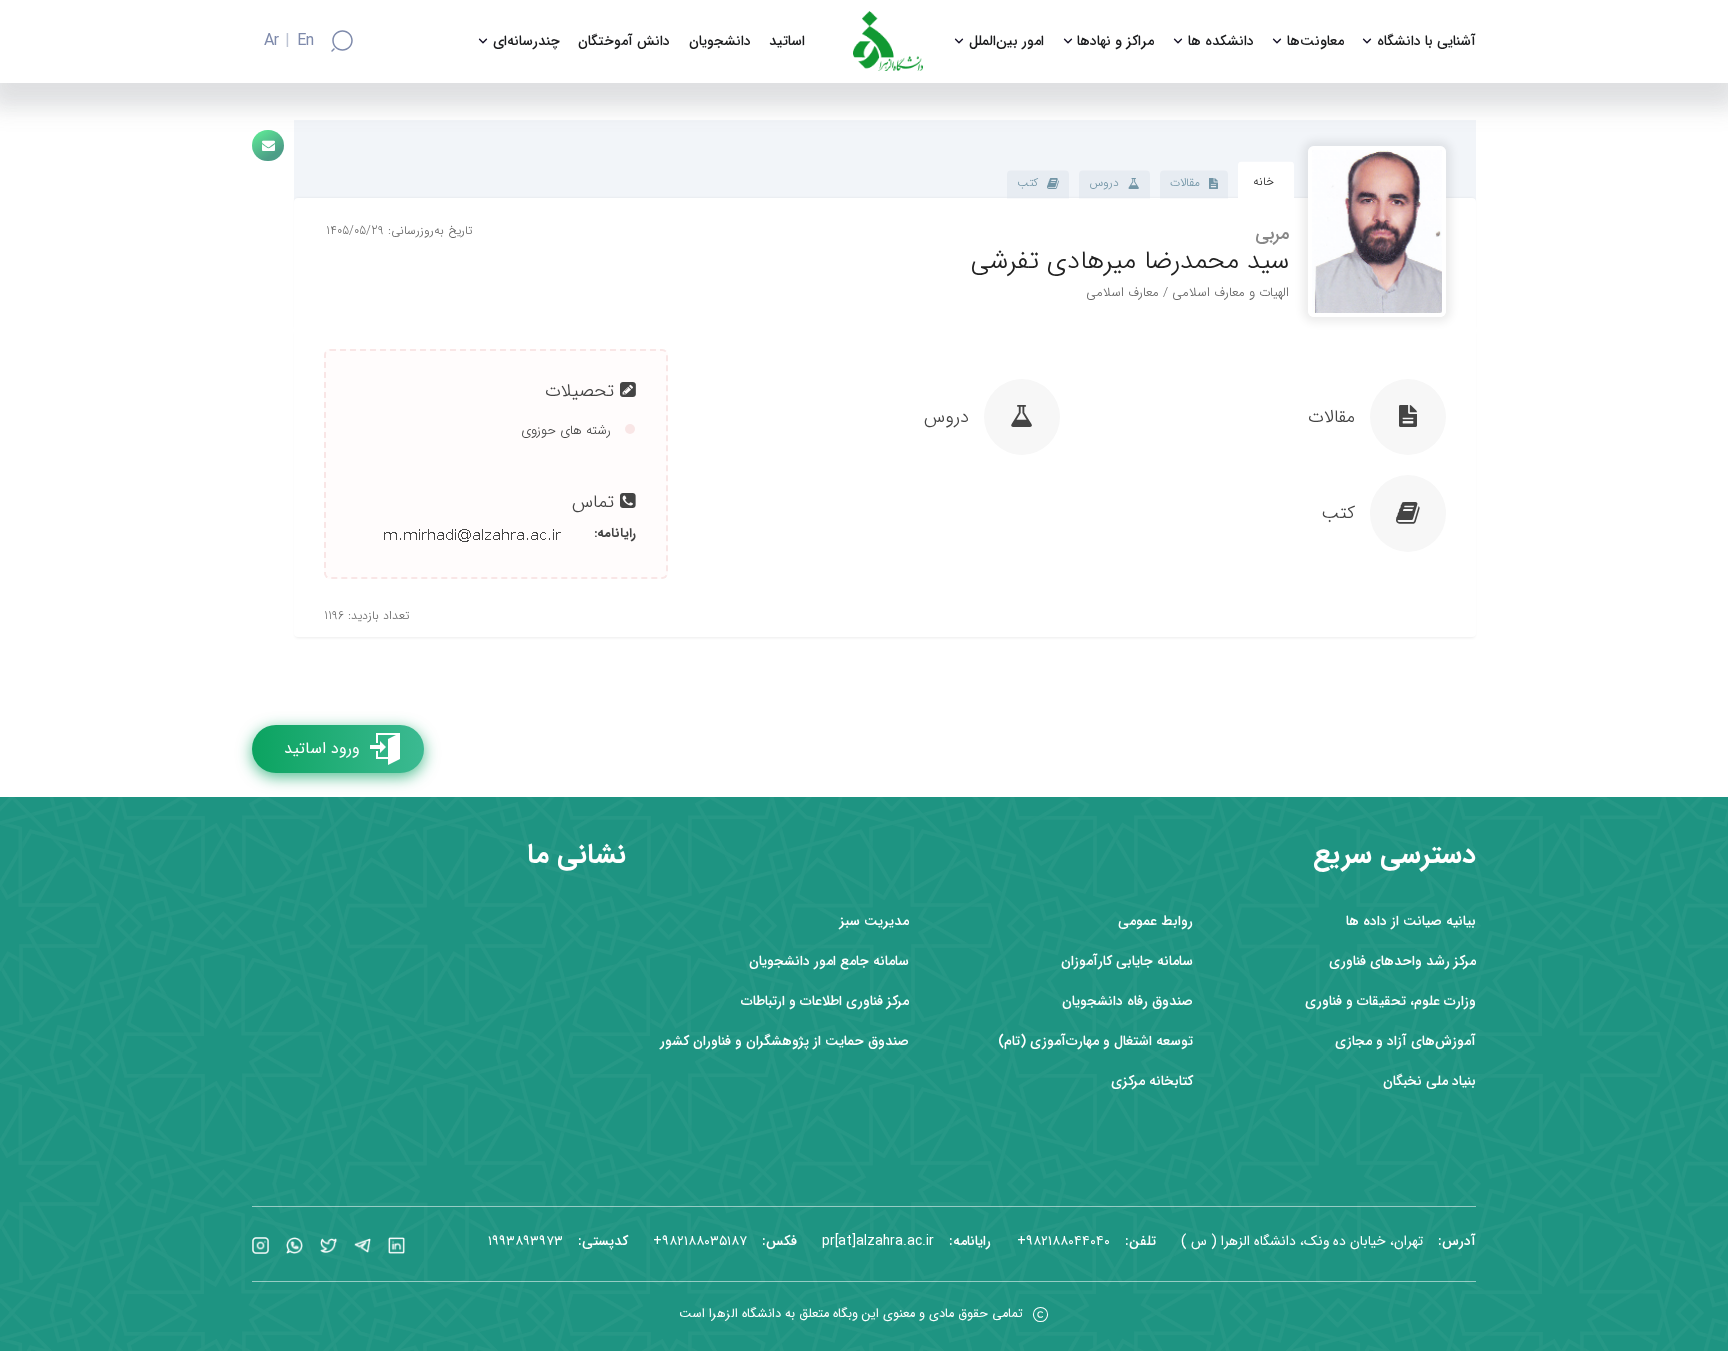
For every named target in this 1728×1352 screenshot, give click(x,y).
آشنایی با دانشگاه (1426, 41)
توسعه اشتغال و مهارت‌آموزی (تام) (1095, 1041)
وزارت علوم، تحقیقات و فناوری (1390, 1001)
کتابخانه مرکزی (1152, 1081)
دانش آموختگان (624, 41)
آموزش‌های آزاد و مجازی (1405, 1041)
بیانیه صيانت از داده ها (1411, 921)
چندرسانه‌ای (526, 41)
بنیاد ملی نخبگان (1429, 1081)
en (305, 41)
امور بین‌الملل (1006, 41)
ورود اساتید (322, 749)
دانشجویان (720, 41)
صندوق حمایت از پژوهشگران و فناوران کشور (784, 1041)
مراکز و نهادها (1115, 41)
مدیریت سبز (874, 921)
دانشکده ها (1221, 41)
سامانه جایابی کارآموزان (1127, 961)
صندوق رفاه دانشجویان (1127, 1001)
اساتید (787, 41)
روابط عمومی (1155, 921)
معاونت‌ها (1315, 41)
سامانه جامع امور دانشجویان (829, 961)
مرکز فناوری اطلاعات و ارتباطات (825, 1001)
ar (271, 41)
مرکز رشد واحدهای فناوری (1402, 961)
